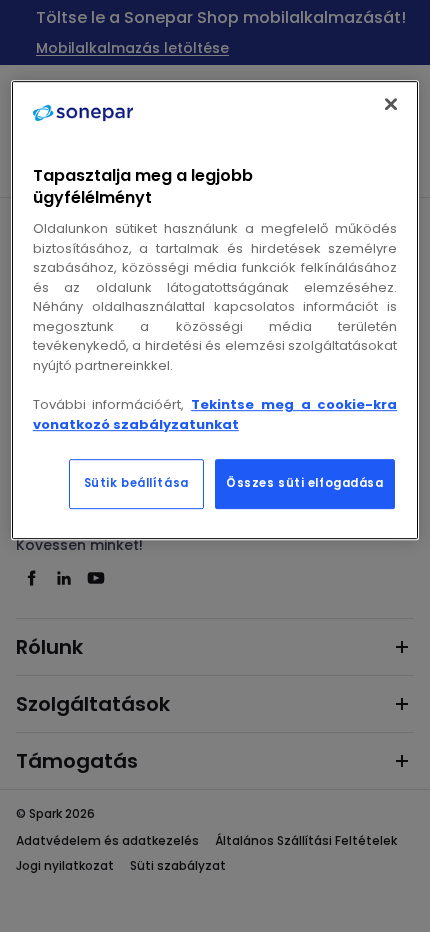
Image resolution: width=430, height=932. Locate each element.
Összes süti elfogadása (305, 483)
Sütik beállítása (136, 483)
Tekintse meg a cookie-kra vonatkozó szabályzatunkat (215, 414)
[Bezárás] (391, 104)
